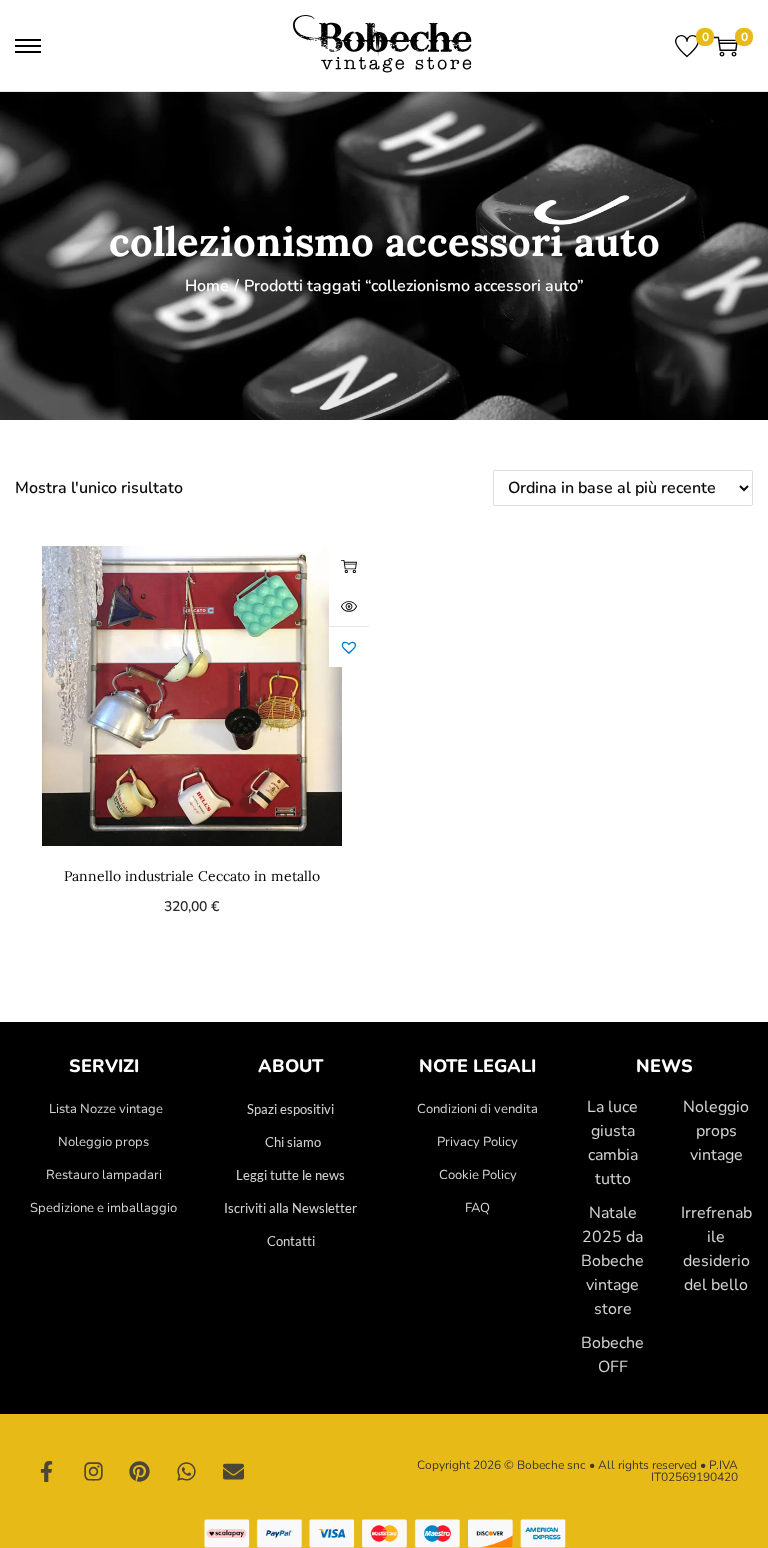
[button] (349, 647)
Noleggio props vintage (716, 1131)
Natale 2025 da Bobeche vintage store (612, 1261)
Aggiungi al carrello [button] (349, 566)
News (664, 1066)
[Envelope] (233, 1471)
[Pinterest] (140, 1471)
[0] (687, 46)
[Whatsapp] (187, 1471)
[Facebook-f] (47, 1471)
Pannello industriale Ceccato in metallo (192, 876)
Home (207, 286)
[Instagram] (94, 1471)
